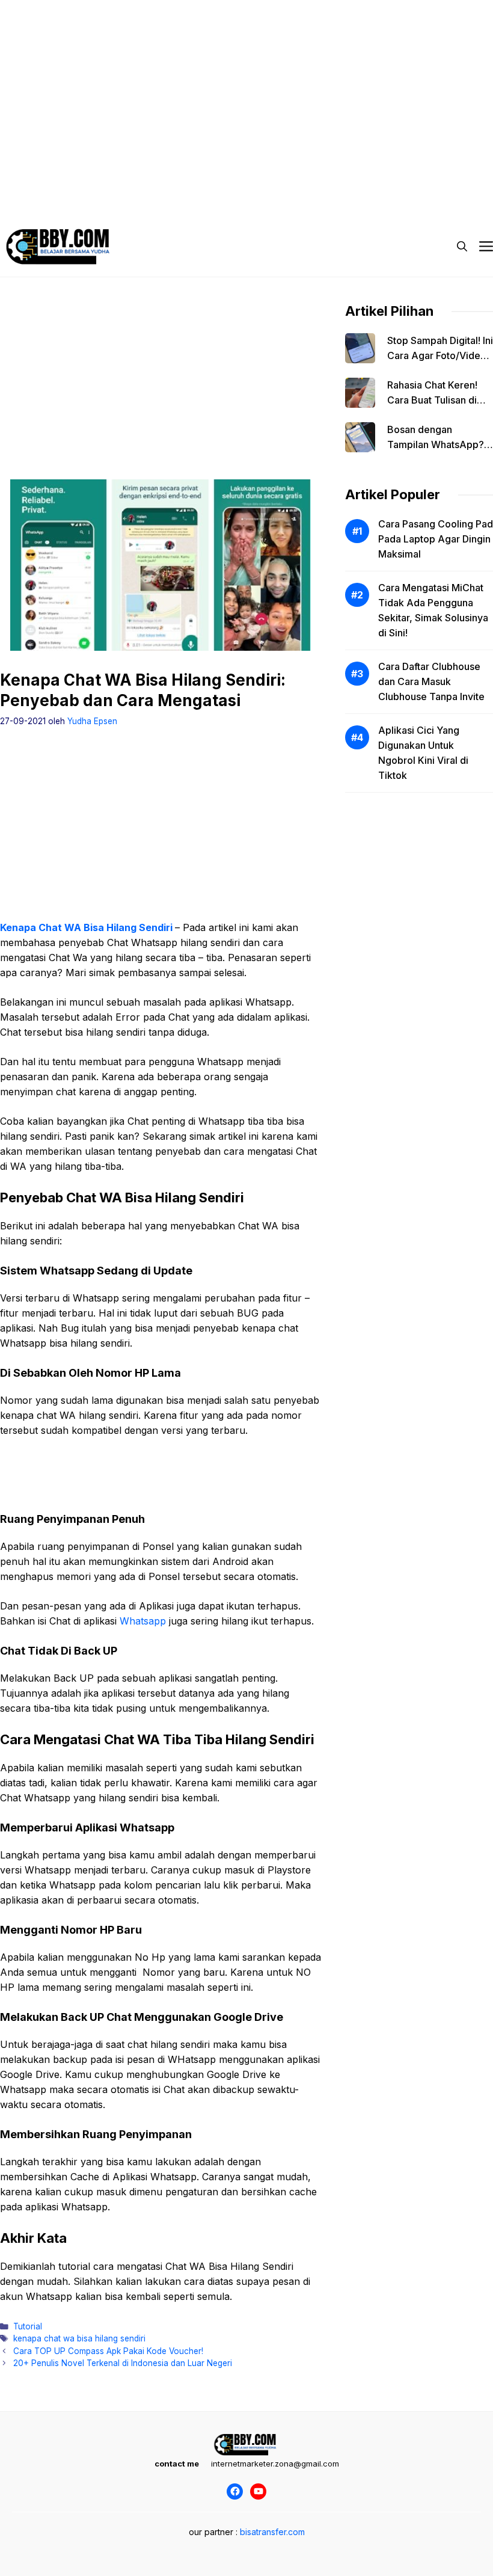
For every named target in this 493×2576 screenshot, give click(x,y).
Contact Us (417, 180)
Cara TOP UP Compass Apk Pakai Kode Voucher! (108, 2351)
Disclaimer (225, 180)
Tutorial (28, 2326)
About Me (354, 180)
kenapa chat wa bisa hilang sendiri (79, 2338)
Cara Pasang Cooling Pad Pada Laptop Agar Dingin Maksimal (436, 539)
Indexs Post (290, 180)
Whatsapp (143, 1621)
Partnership (46, 204)
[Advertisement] (246, 84)
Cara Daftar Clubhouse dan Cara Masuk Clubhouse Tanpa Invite (431, 681)
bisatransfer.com (272, 2532)
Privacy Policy (50, 180)
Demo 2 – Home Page (141, 180)
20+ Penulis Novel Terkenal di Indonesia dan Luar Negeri (123, 2363)
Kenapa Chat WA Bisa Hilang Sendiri (86, 927)
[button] (462, 247)
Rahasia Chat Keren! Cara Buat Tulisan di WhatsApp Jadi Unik (433, 400)
